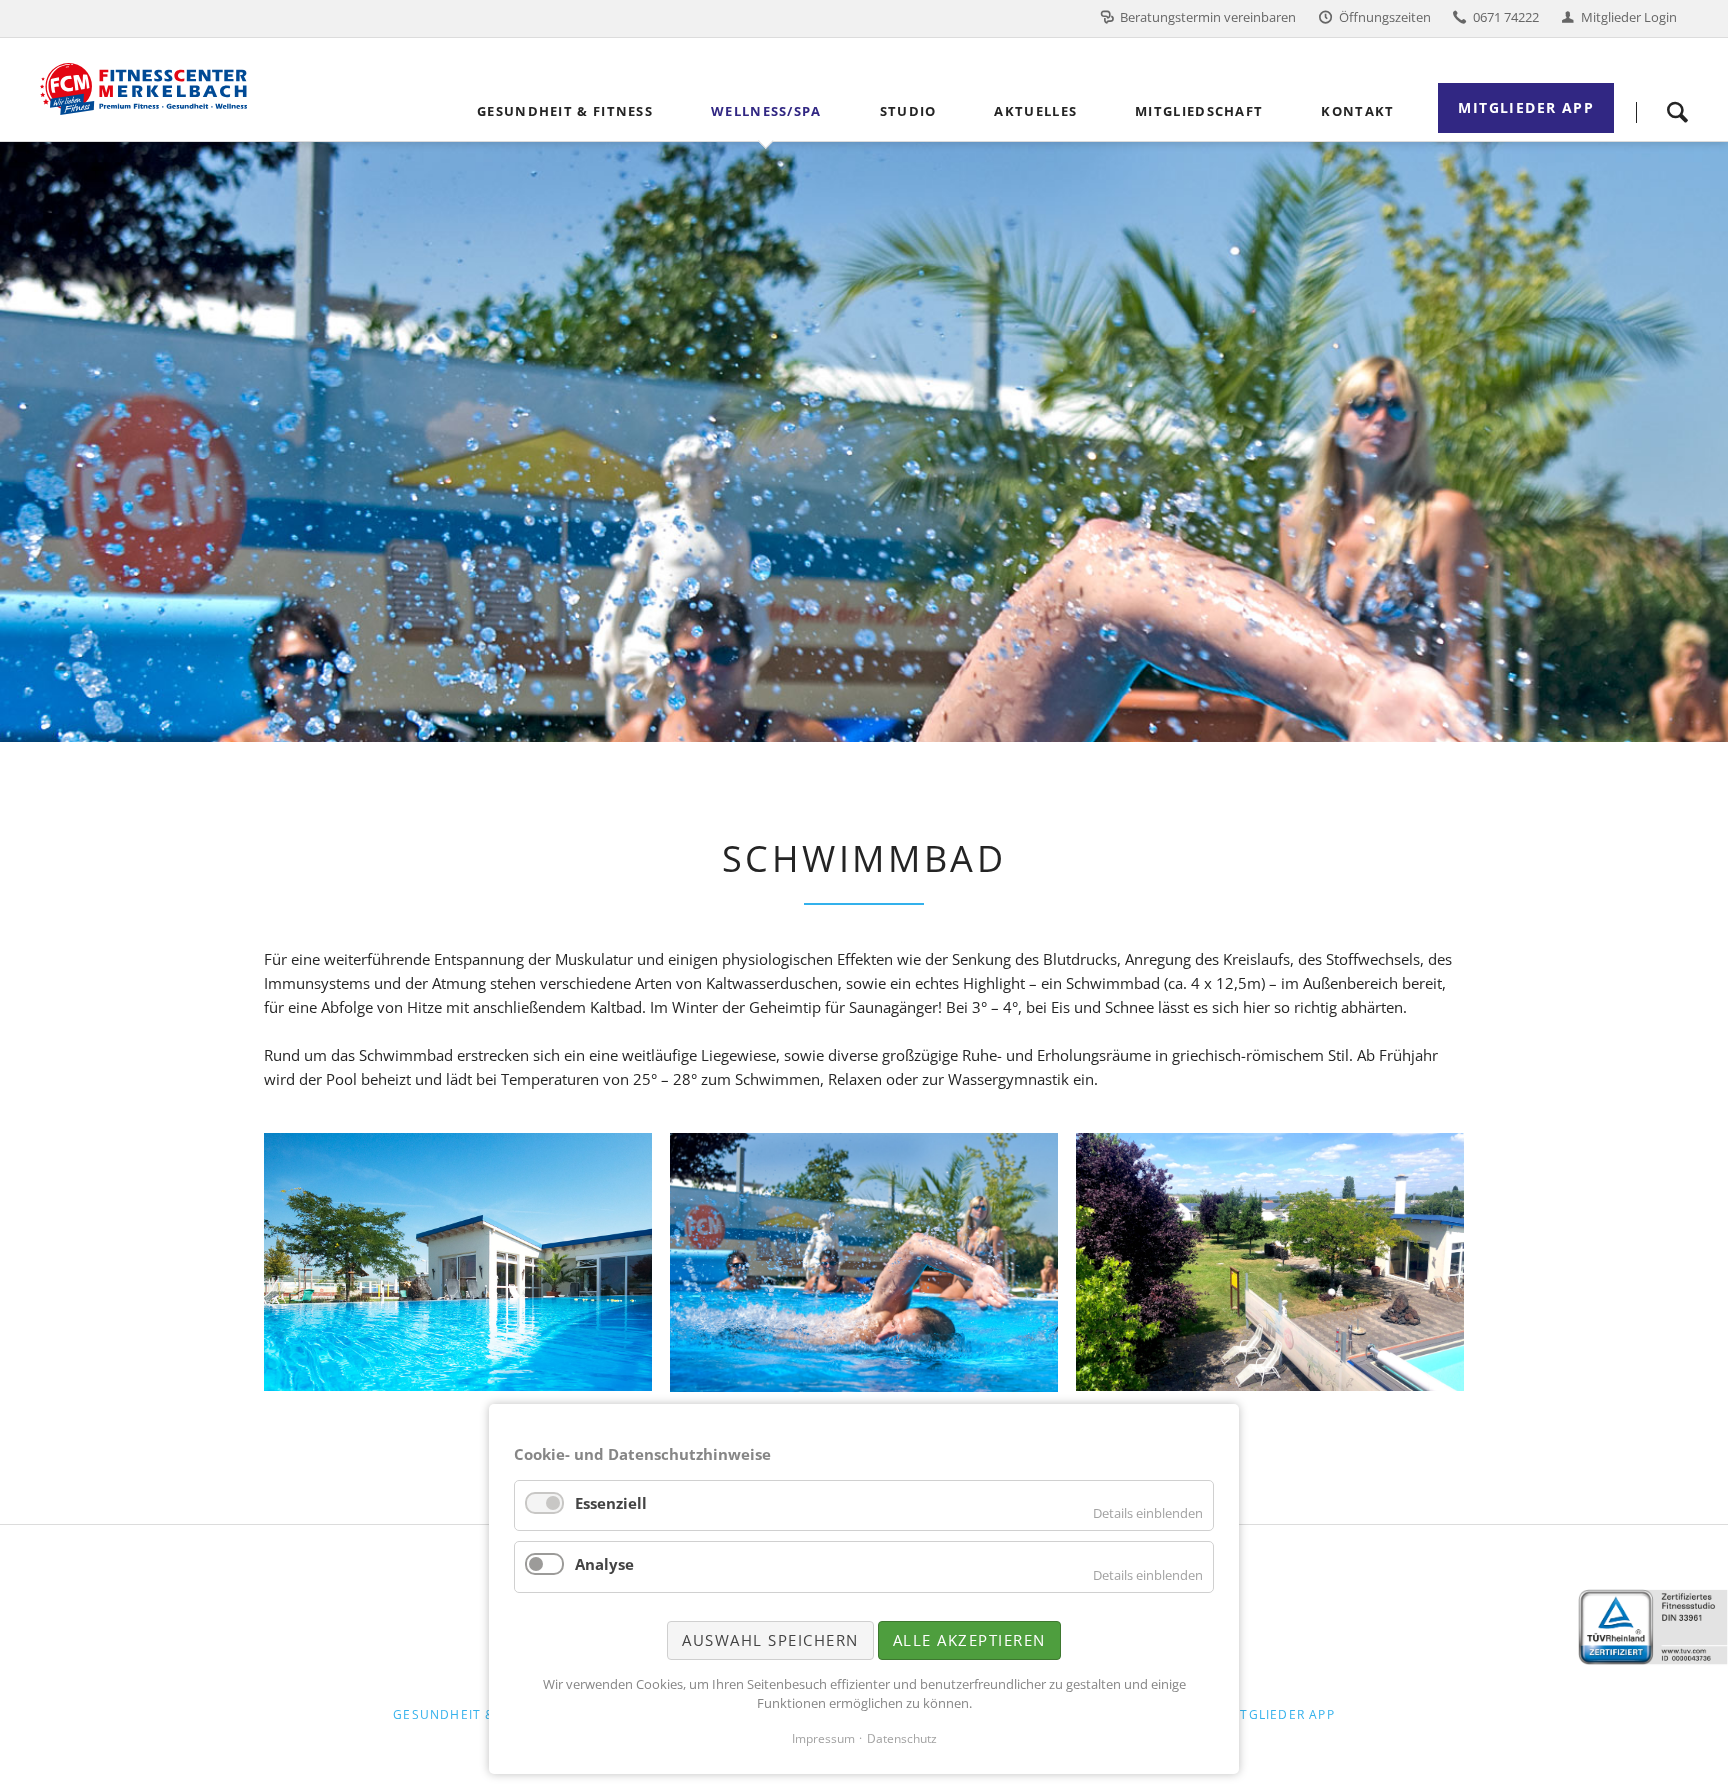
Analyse (604, 1564)
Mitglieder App (1279, 1714)
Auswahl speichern (770, 1640)
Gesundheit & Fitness (473, 1714)
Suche (1677, 112)
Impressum (823, 1738)
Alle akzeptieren (969, 1640)
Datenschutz (902, 1738)
